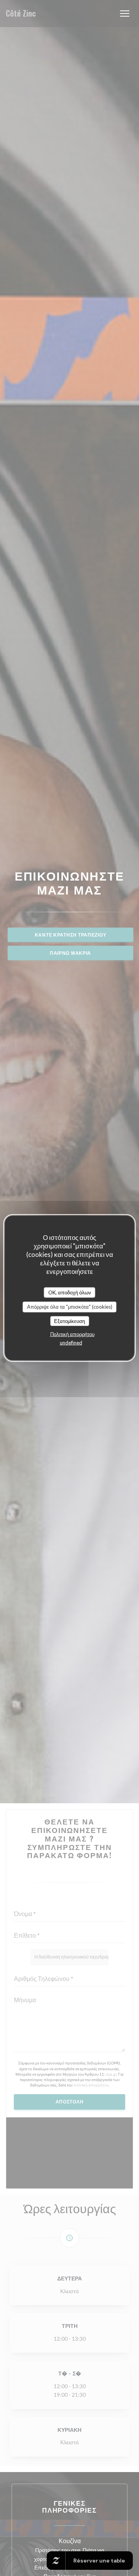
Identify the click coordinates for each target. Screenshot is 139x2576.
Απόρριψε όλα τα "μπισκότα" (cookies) (70, 1307)
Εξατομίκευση (69, 1321)
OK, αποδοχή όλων (70, 1292)
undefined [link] (71, 1343)
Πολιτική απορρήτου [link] (72, 1334)
